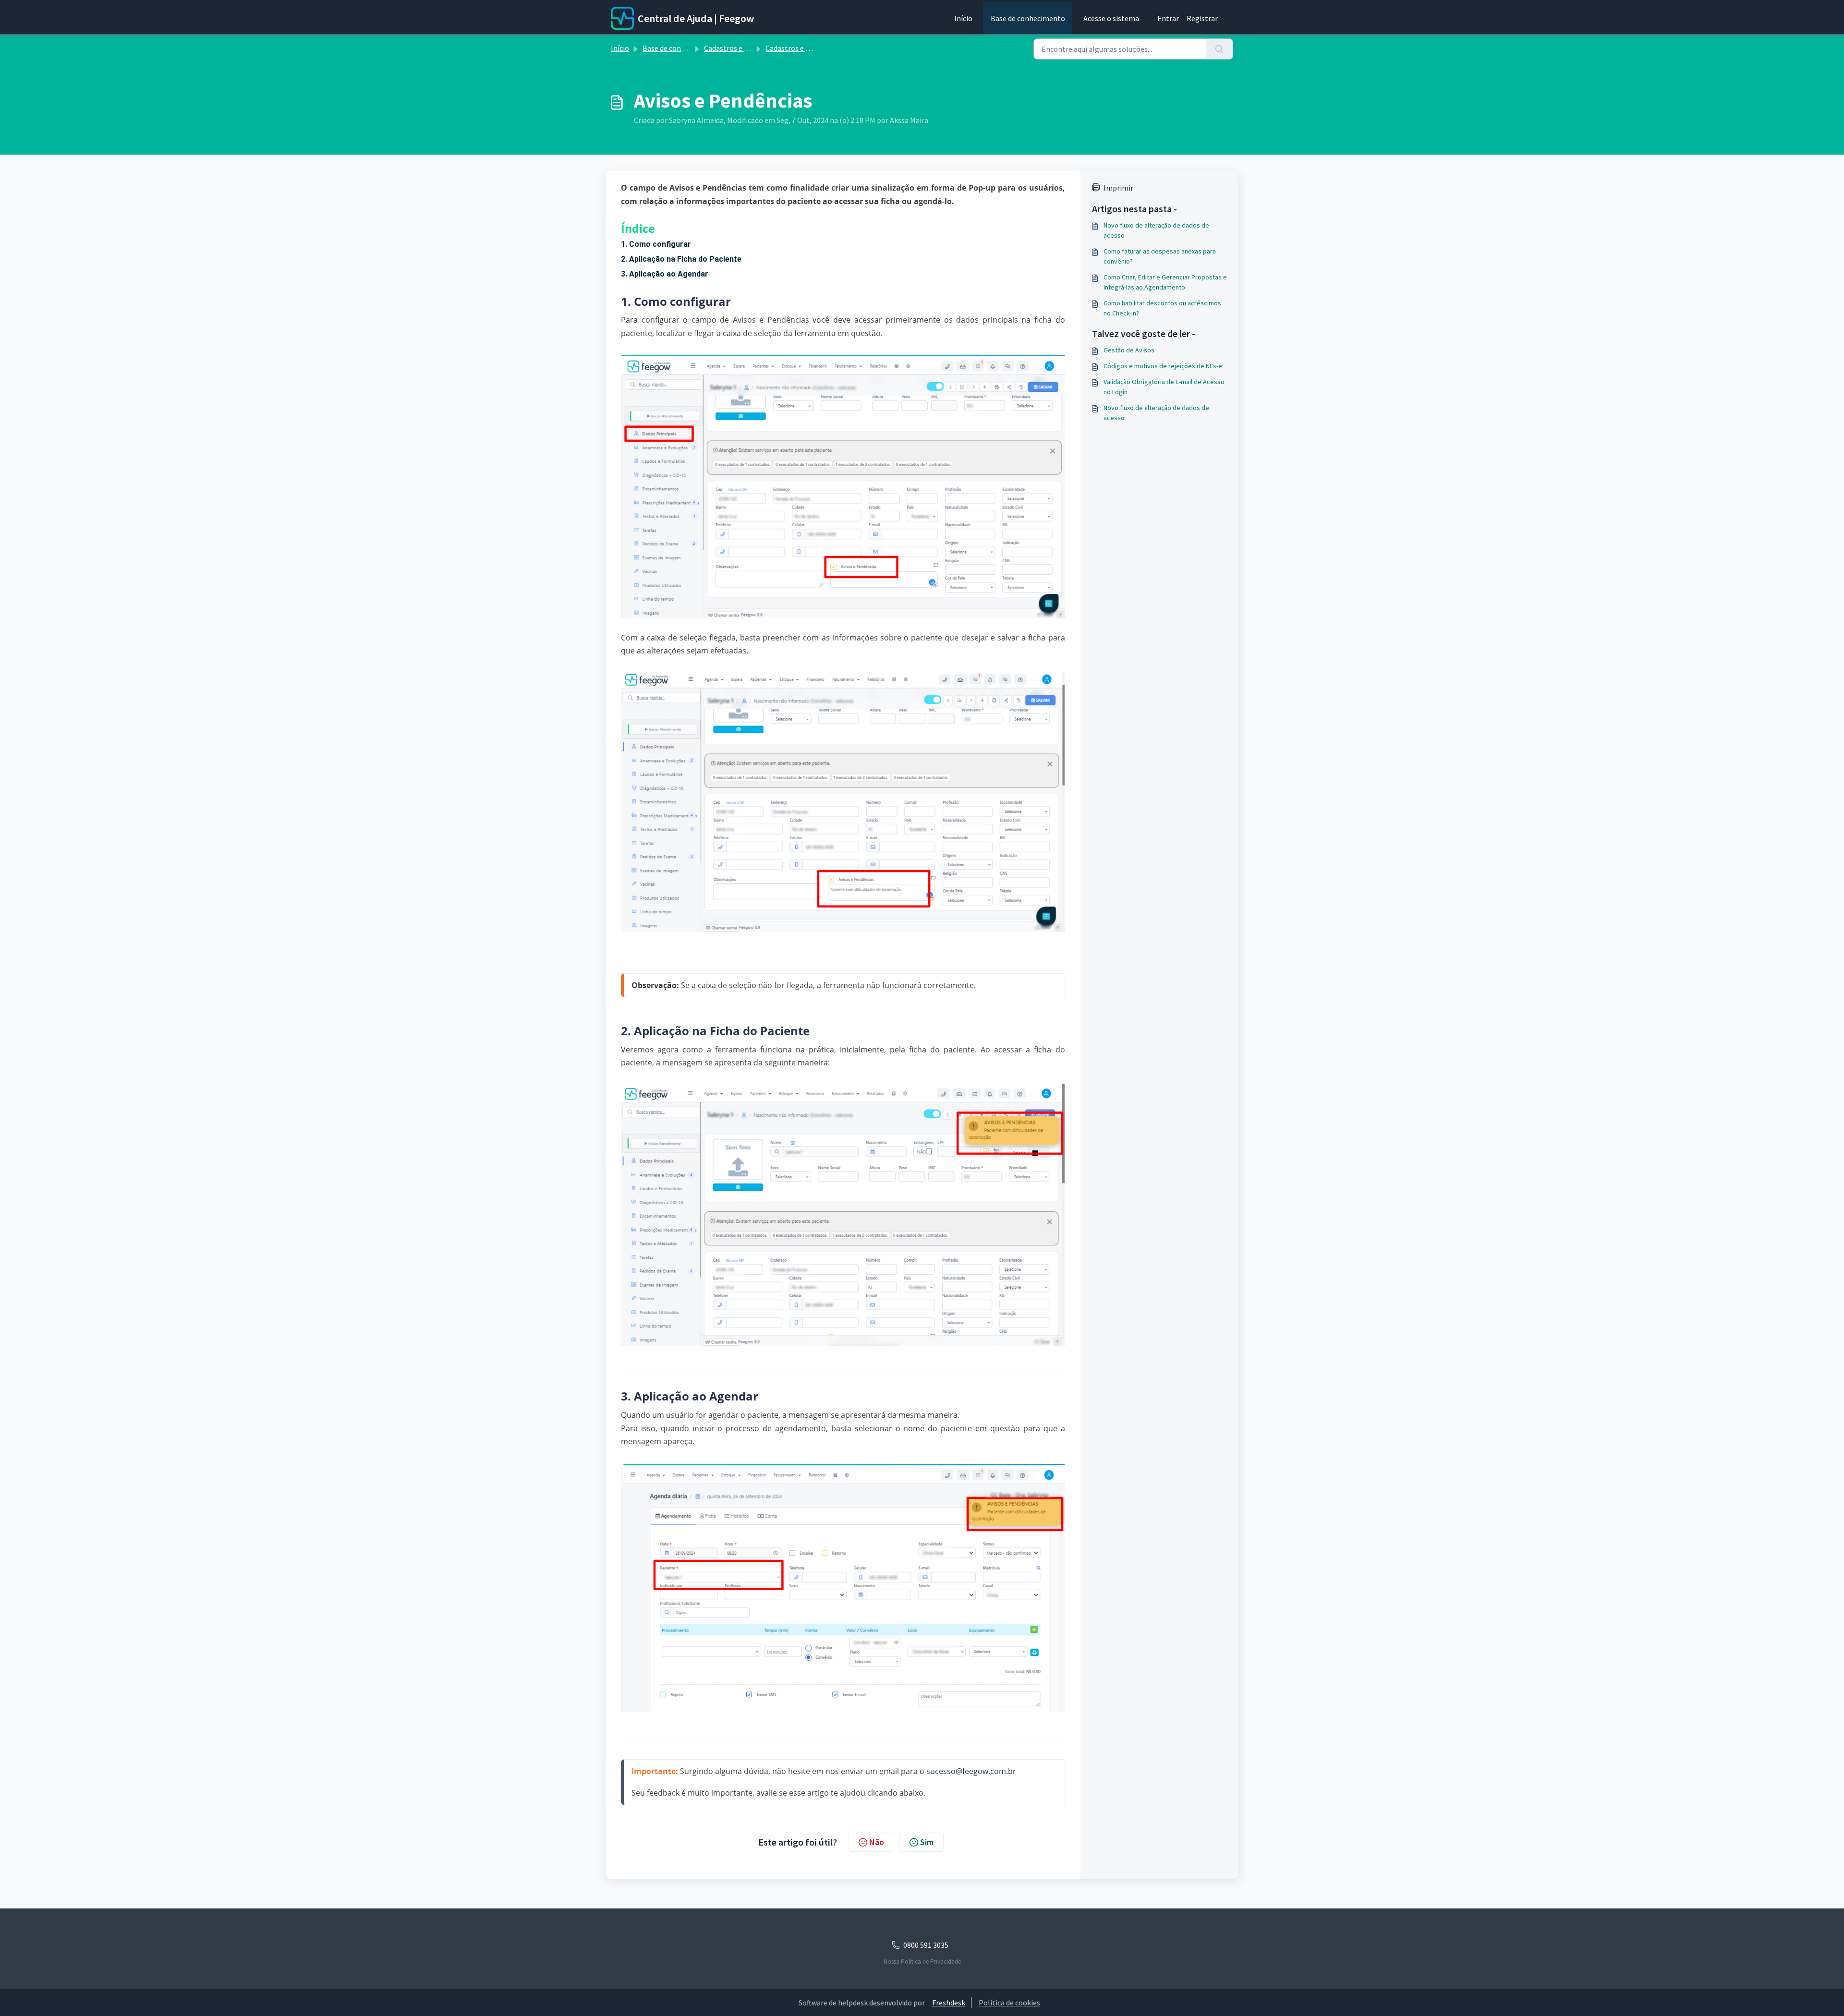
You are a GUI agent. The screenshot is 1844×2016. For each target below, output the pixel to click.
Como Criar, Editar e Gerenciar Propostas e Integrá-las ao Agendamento (1165, 282)
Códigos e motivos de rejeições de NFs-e (1163, 366)
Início (963, 18)
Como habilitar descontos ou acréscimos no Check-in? (1162, 308)
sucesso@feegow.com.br (971, 1771)
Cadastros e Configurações (748, 48)
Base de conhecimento (1028, 18)
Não (877, 1842)
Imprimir (1118, 188)
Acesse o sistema (1111, 18)
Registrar (1202, 18)
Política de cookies (1009, 2003)
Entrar (1168, 18)
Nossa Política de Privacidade (922, 1962)
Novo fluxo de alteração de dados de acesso (1156, 230)
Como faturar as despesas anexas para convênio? (1160, 256)
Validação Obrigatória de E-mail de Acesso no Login (1164, 387)
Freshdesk (949, 2003)
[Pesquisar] (1219, 49)
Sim (927, 1842)
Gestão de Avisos (1129, 350)
